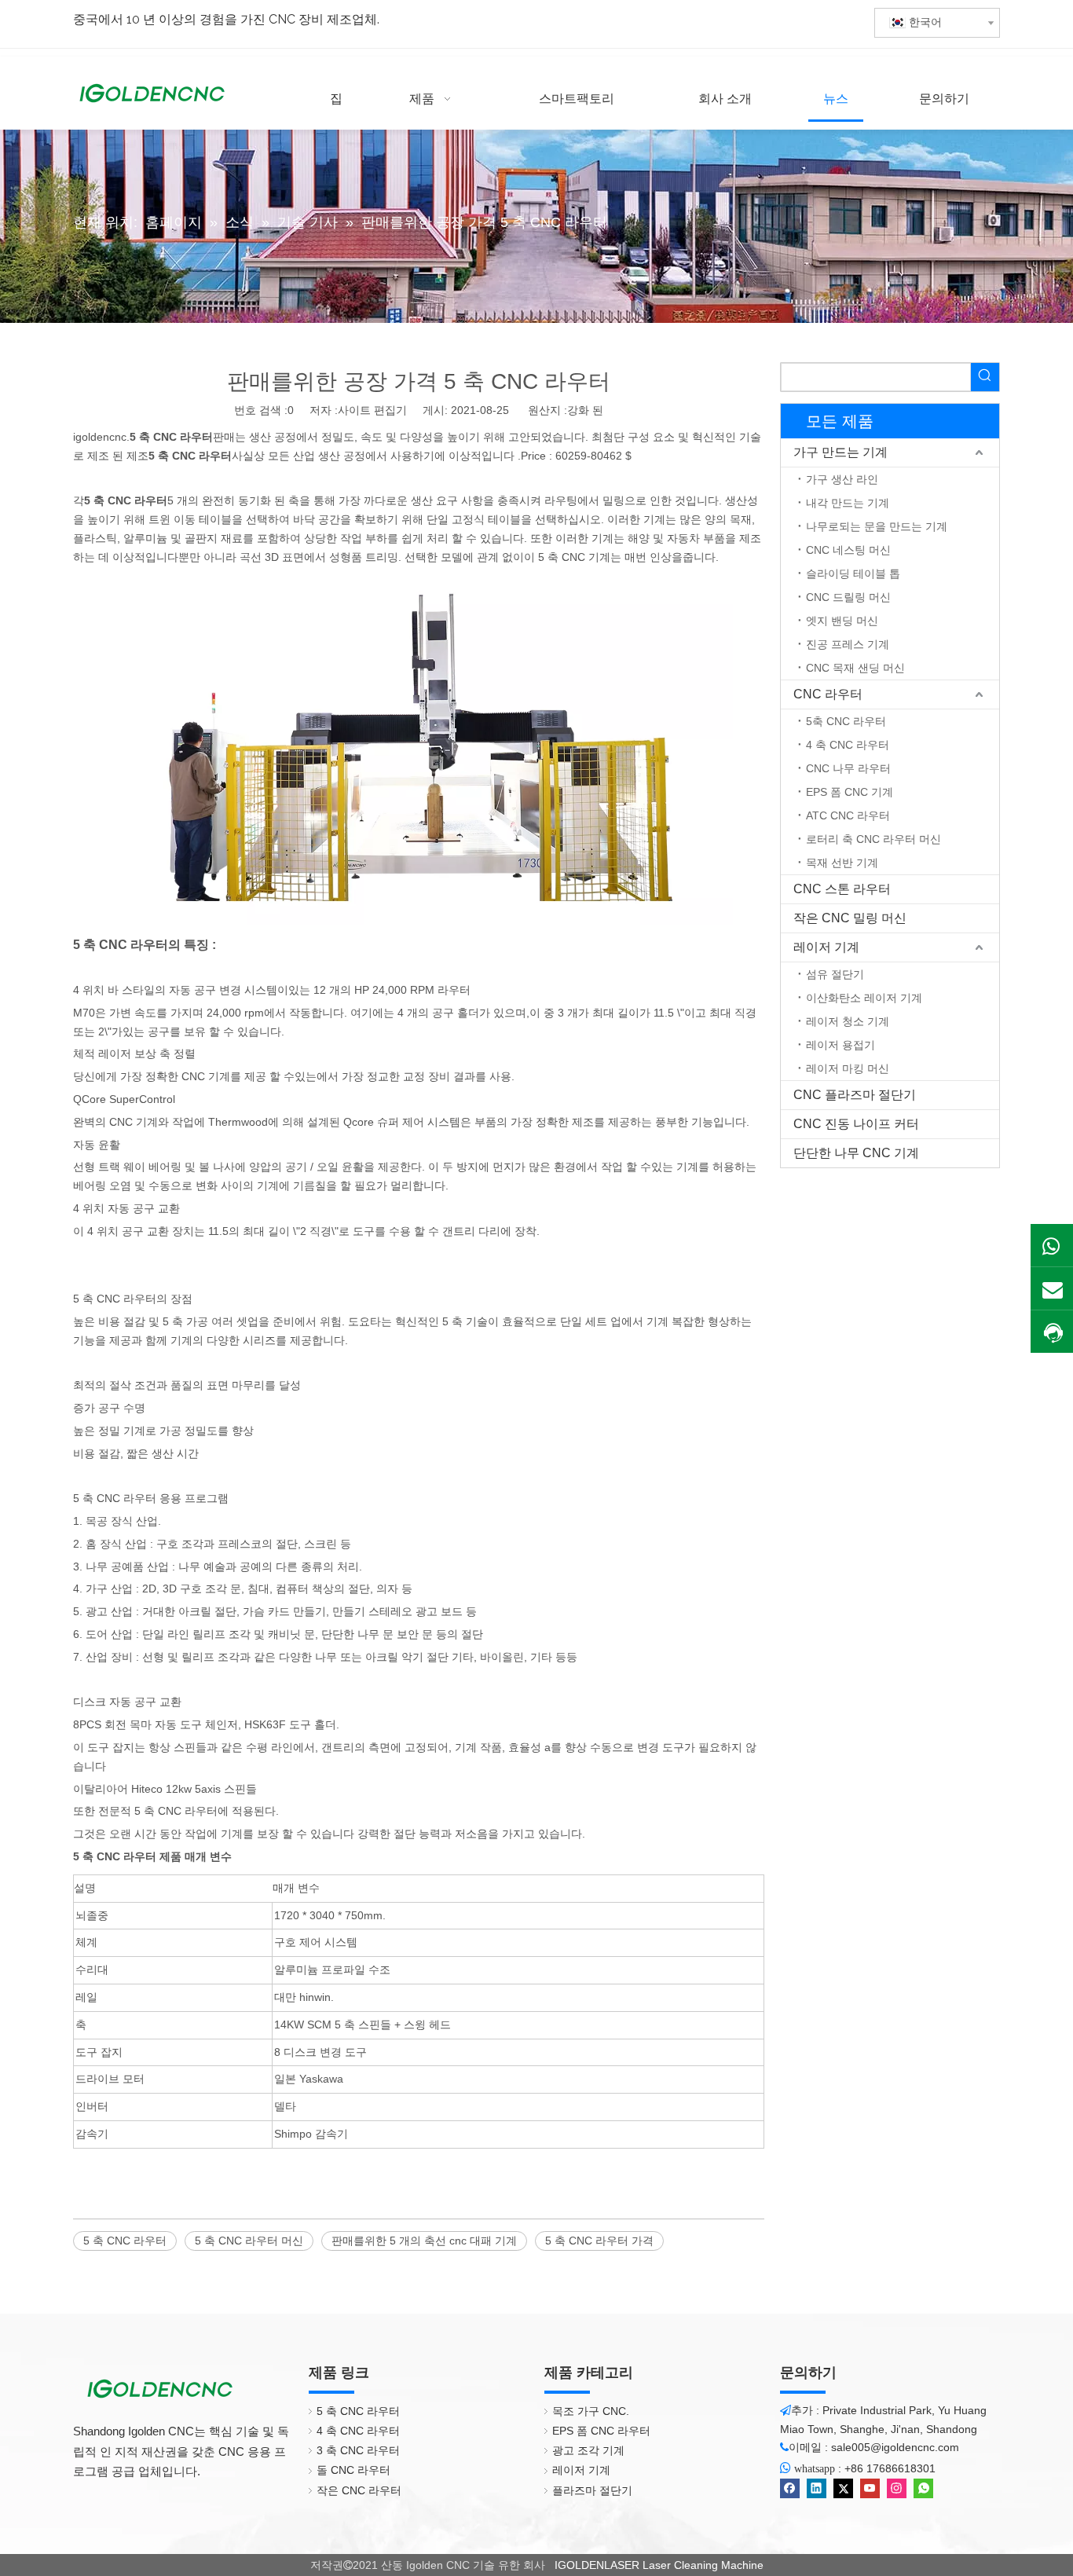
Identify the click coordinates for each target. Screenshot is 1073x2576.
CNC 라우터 (828, 694)
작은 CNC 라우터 (359, 2490)
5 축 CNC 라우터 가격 (599, 2241)
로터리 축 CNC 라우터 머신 (873, 839)
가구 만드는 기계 (840, 452)
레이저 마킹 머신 (848, 1068)
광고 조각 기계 (588, 2450)
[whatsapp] (923, 2488)
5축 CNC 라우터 (846, 721)
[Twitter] (843, 2488)
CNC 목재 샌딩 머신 (855, 668)
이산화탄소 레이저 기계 (864, 998)
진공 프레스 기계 (848, 644)
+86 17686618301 (890, 2468)
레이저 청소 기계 (848, 1021)
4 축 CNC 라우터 (848, 745)
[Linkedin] (817, 2488)
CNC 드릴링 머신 (848, 597)
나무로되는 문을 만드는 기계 (877, 526)
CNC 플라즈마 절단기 (855, 1095)
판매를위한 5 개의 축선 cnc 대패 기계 (424, 2241)
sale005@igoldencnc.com (895, 2447)
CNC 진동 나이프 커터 (856, 1124)
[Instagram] (897, 2488)
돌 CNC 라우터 (353, 2470)
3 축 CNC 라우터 (358, 2450)
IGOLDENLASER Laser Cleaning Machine (657, 2565)
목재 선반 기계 (842, 863)
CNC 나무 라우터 (848, 768)
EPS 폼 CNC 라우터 (601, 2431)
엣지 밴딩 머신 (842, 621)
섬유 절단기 (835, 974)
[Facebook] (790, 2488)
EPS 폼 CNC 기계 (850, 792)
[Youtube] (870, 2488)
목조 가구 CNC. (591, 2411)
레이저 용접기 (840, 1045)
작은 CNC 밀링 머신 (850, 918)
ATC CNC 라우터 (848, 815)
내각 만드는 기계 (848, 503)
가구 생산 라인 (842, 479)
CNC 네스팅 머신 (848, 550)
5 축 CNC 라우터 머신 (249, 2241)
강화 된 (585, 410)
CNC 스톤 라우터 (842, 889)
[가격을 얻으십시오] (1052, 1333)
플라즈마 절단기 (592, 2490)
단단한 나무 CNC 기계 (856, 1153)
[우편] (1052, 1288)
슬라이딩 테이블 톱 (853, 573)
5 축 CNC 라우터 (125, 2241)
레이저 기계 (826, 947)
